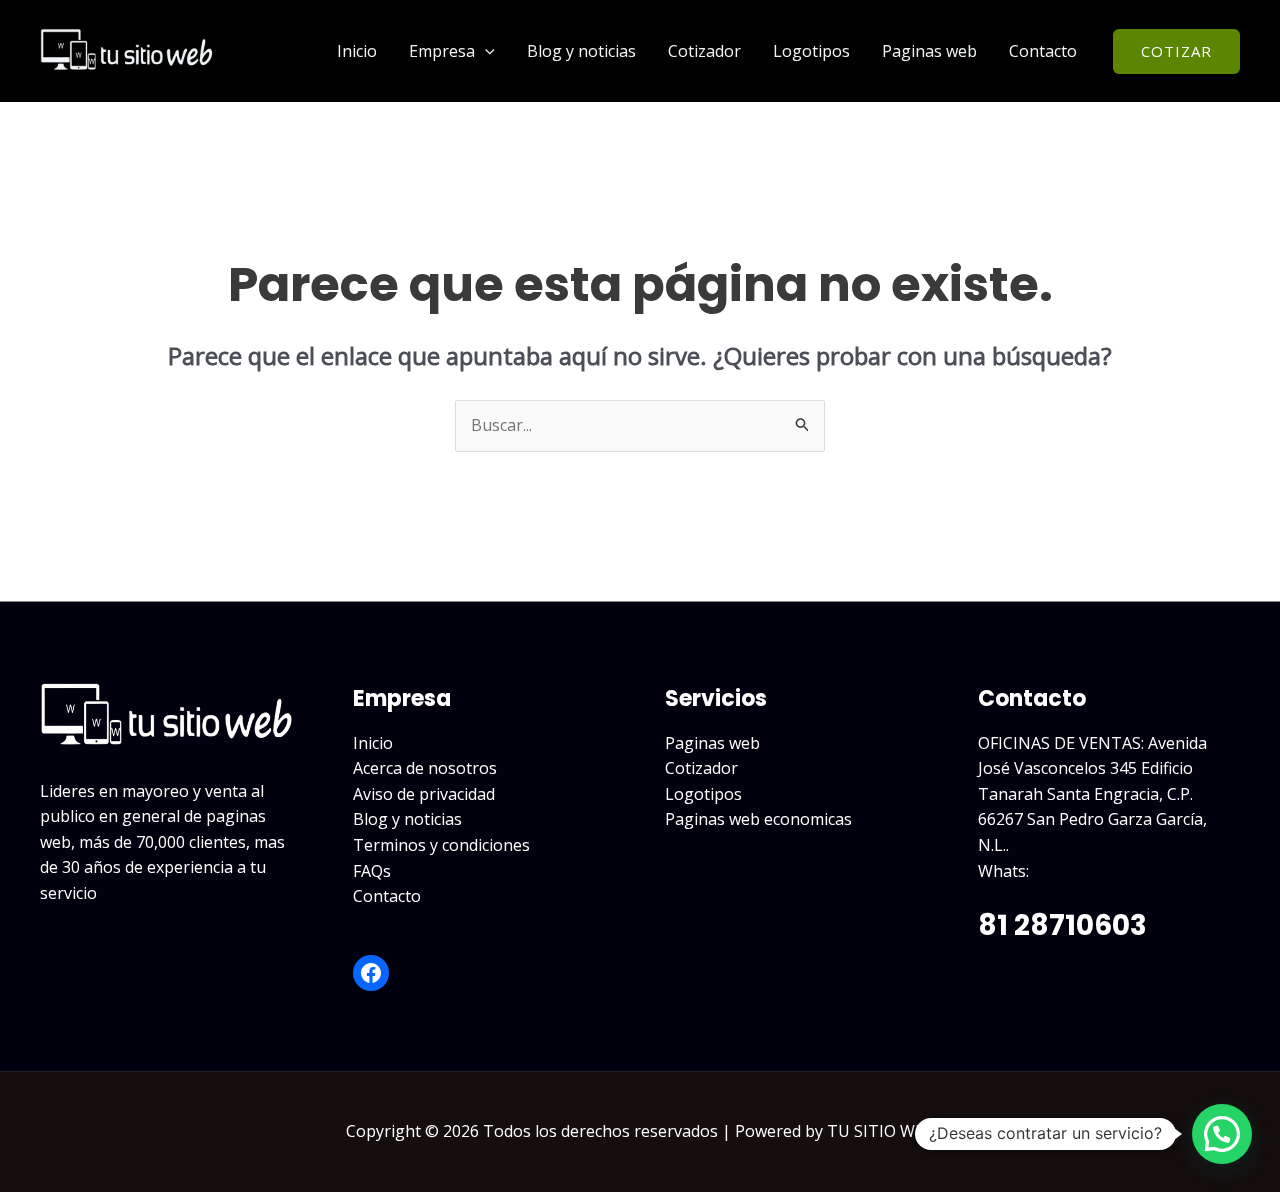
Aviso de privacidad (424, 794)
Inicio (357, 51)
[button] (485, 51)
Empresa (442, 51)
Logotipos (811, 51)
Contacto (1043, 51)
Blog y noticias (581, 51)
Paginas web (929, 51)
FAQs (372, 871)
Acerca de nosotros (425, 768)
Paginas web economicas (758, 819)
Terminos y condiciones (441, 845)
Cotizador (704, 51)
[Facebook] (371, 973)
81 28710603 (1062, 926)
